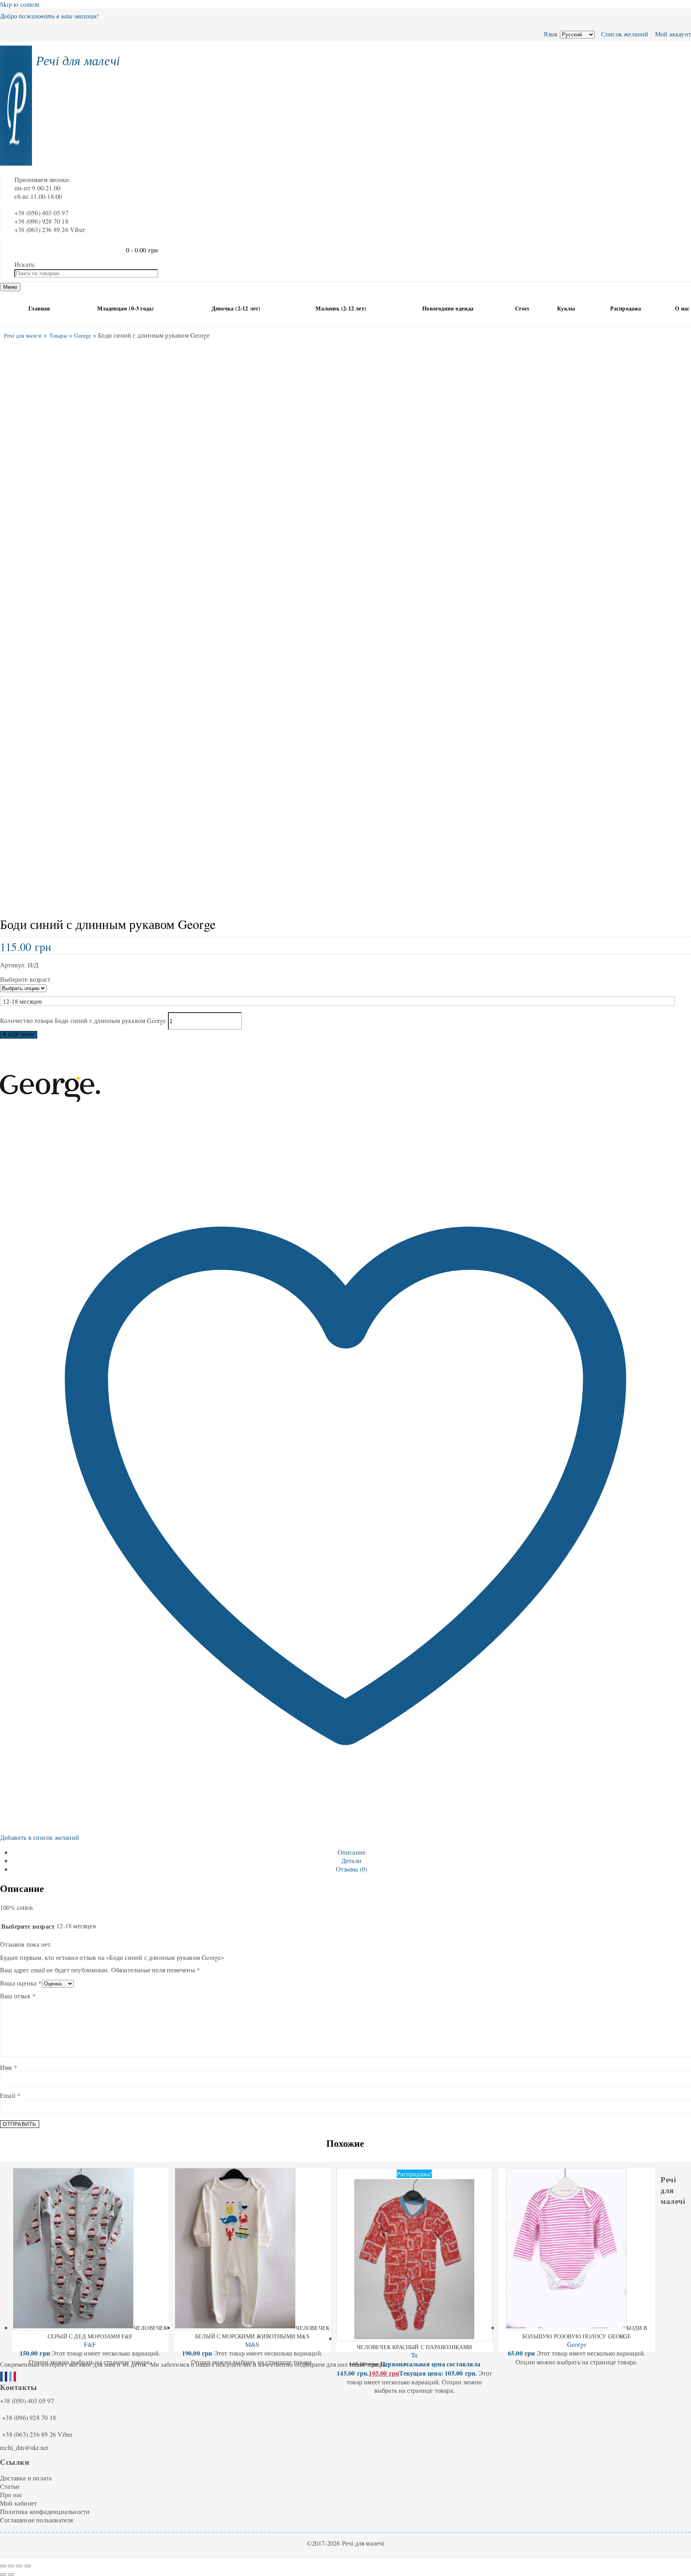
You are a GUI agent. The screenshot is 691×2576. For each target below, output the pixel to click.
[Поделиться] (19, 2566)
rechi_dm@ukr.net (24, 2447)
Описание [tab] (352, 1852)
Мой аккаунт (672, 34)
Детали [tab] (351, 1860)
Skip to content (20, 4)
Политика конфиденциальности (45, 2511)
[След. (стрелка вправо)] (11, 2574)
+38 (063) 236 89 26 (29, 2434)
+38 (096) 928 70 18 (29, 2417)
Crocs (522, 308)
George (577, 2344)
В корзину (19, 1035)
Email (10, 2095)
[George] (50, 1136)
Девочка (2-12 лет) (236, 308)
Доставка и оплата (26, 2478)
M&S (252, 2344)
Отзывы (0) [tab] (352, 1869)
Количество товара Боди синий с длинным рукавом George (83, 1020)
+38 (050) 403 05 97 (27, 2401)
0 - (142, 250)
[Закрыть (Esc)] (28, 2566)
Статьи (10, 2486)
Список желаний (624, 34)
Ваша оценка (21, 1983)
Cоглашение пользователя (37, 2520)
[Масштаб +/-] (3, 2566)
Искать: (25, 264)
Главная (39, 308)
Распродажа (626, 308)
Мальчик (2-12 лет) (341, 308)
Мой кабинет (18, 2503)
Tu (414, 2355)
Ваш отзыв (18, 1996)
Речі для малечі (78, 60)
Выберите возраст (25, 979)
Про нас (11, 2495)
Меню (10, 287)
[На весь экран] (11, 2566)
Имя (9, 2067)
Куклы (566, 308)
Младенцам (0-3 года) (126, 308)
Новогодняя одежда (448, 308)
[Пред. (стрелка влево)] (3, 2574)
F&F (90, 2344)
